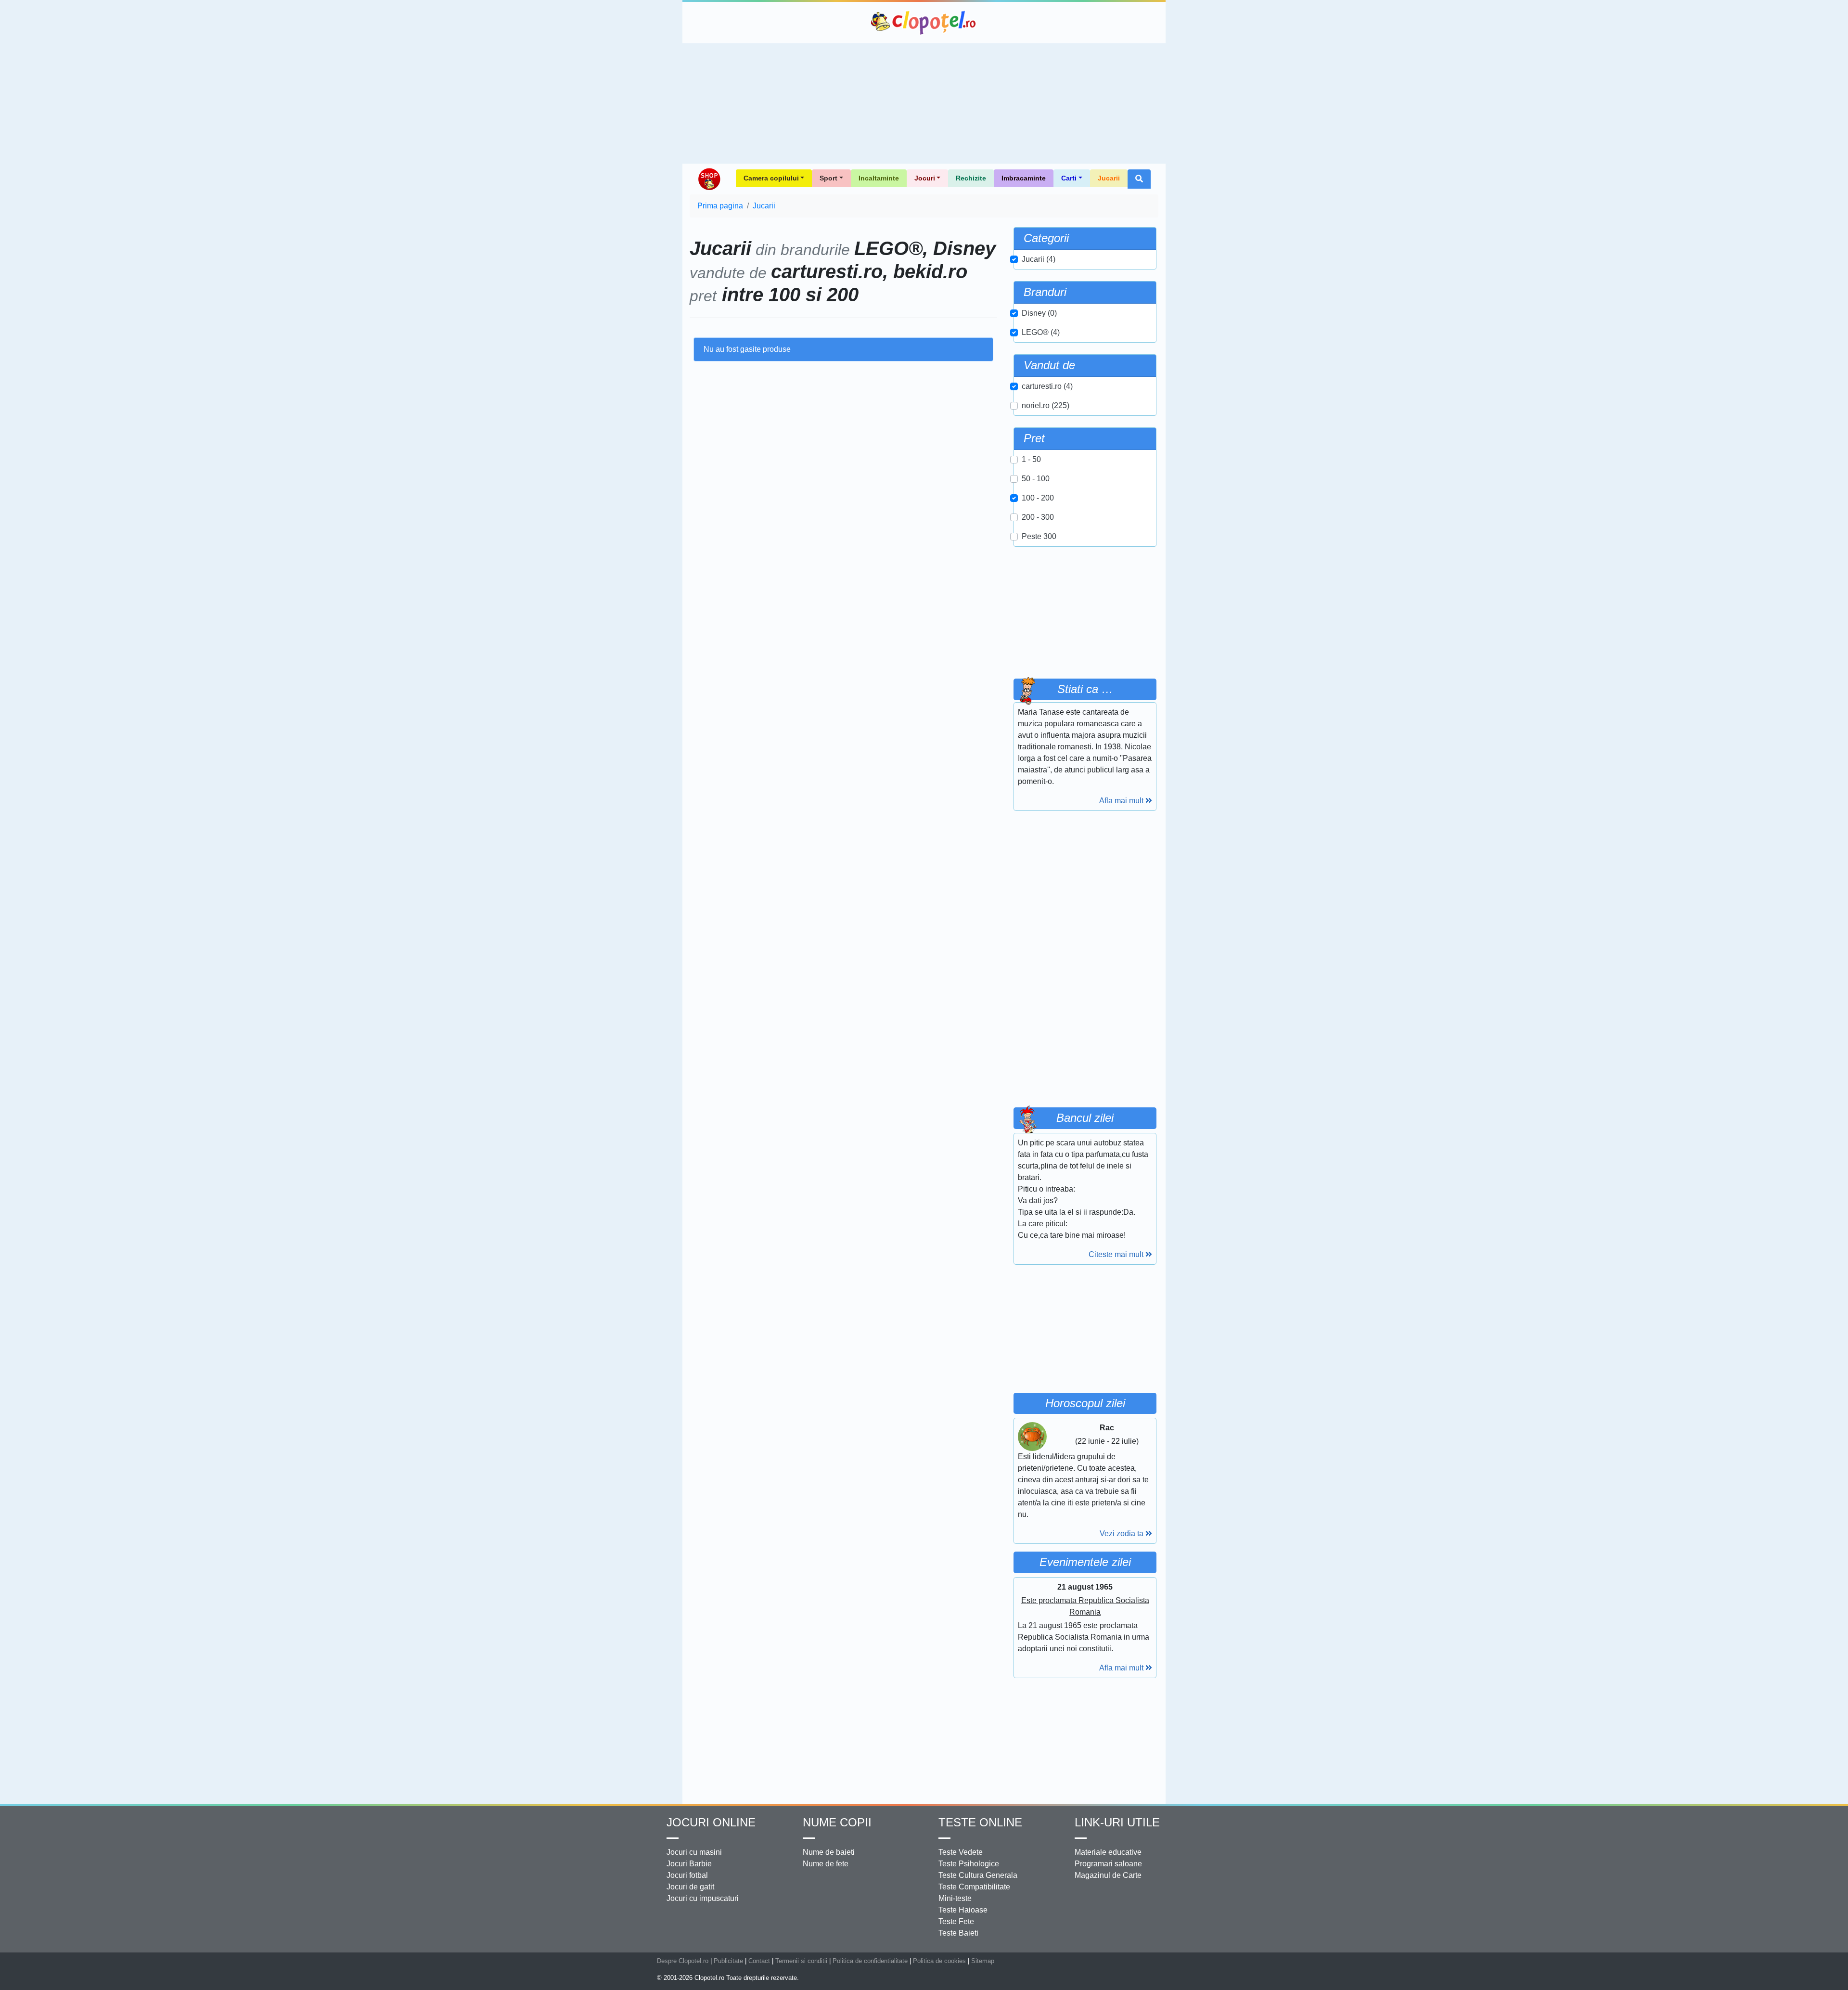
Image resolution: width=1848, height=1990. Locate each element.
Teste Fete (956, 1921)
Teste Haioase (963, 1910)
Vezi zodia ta (1123, 1534)
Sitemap (983, 1961)
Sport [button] (828, 178)
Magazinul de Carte (1108, 1875)
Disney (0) (1039, 313)
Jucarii (1109, 178)
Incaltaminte (879, 178)
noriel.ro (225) (1046, 405)
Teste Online (980, 1822)
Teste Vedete (961, 1852)
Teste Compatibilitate (974, 1887)
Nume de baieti (829, 1852)
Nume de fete (826, 1864)
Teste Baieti (958, 1933)
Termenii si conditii (801, 1961)
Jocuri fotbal (687, 1875)
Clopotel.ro (924, 23)
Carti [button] (1069, 178)
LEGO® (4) (1041, 332)
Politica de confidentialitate (870, 1961)
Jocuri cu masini (694, 1852)
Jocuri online (711, 1822)
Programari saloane (1108, 1864)
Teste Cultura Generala (978, 1875)
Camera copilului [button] (771, 178)
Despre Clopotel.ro (683, 1961)
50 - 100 (1036, 479)
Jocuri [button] (925, 178)
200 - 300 (1038, 517)
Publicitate (728, 1961)
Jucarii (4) (1039, 259)
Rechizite (971, 178)
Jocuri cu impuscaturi (703, 1898)
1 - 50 (1031, 459)
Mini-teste (955, 1898)
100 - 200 (1038, 498)
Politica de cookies (939, 1961)
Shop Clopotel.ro (709, 179)
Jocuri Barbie (689, 1864)
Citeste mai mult (1117, 1254)
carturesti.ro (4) (1047, 386)
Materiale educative (1108, 1852)
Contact (759, 1961)
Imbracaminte (1024, 178)
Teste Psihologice (969, 1864)
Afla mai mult (1122, 801)
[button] (1139, 179)
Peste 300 (1039, 536)
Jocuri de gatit (690, 1887)
